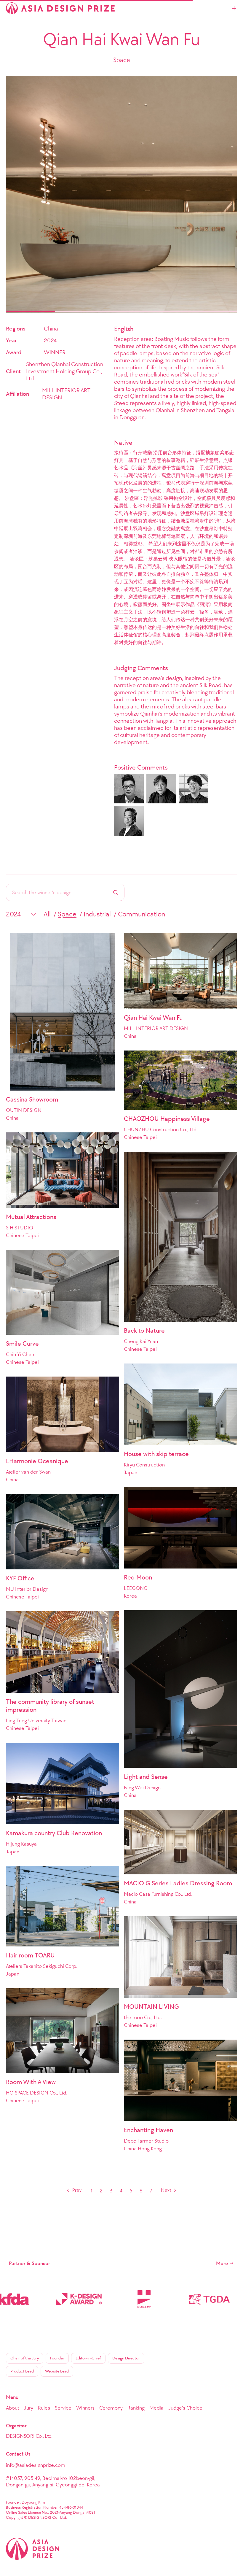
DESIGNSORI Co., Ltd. (29, 2436)
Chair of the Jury (25, 2358)
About (13, 2408)
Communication (142, 914)
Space (67, 914)
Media (156, 2408)
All (47, 914)
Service (63, 2408)
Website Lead (57, 2371)
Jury (29, 2408)
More (222, 2263)
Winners (85, 2408)
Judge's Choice (185, 2408)
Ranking (136, 2408)
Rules (44, 2408)
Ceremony (111, 2408)
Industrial (97, 914)
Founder (57, 2358)
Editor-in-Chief (88, 2358)
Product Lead (22, 2371)
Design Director (126, 2358)
